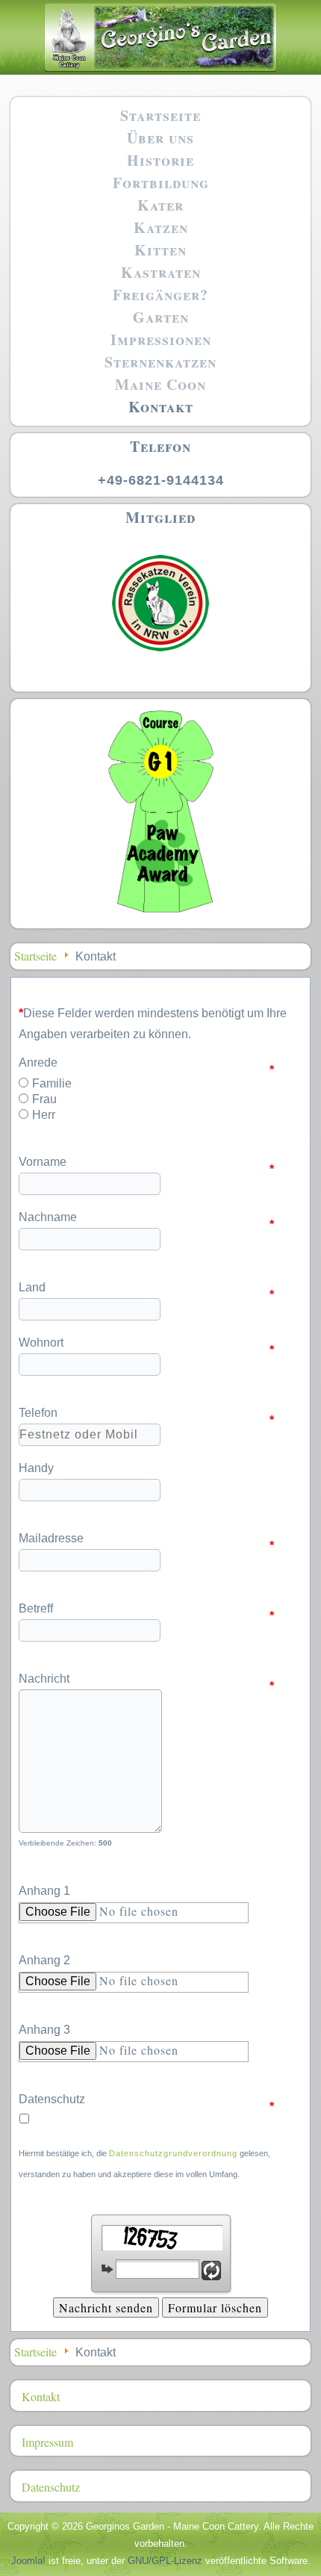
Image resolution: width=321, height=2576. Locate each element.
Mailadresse (146, 1540)
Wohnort (146, 1345)
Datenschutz (146, 2101)
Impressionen (161, 339)
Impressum (47, 2442)
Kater (160, 205)
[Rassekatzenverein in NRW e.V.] (160, 658)
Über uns (160, 138)
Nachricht (146, 1681)
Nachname (146, 1219)
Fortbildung (161, 183)
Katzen (161, 227)
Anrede (146, 1065)
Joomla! (28, 2561)
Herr (44, 1115)
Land (146, 1289)
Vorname (146, 1164)
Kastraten (161, 272)
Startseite (160, 115)
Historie (160, 160)
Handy (36, 1468)
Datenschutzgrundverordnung (173, 2153)
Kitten (160, 250)
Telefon (146, 1415)
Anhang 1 (44, 1891)
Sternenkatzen (160, 362)
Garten (161, 317)
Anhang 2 (44, 1960)
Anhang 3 (44, 2030)
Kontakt (161, 407)
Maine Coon (160, 384)
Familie (52, 1084)
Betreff (146, 1611)
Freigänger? (160, 295)
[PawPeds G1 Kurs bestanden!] (160, 912)
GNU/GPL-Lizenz (165, 2561)
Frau (44, 1099)
